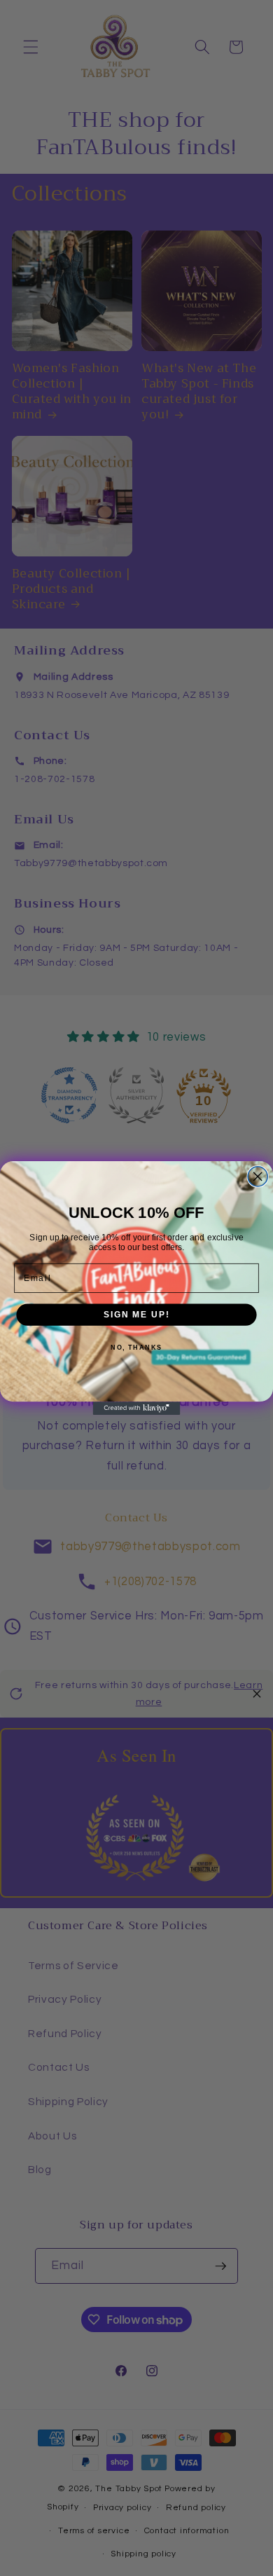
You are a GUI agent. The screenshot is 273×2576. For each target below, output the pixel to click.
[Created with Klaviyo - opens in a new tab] (137, 1408)
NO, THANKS (136, 1348)
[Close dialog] (258, 1177)
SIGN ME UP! (136, 1314)
